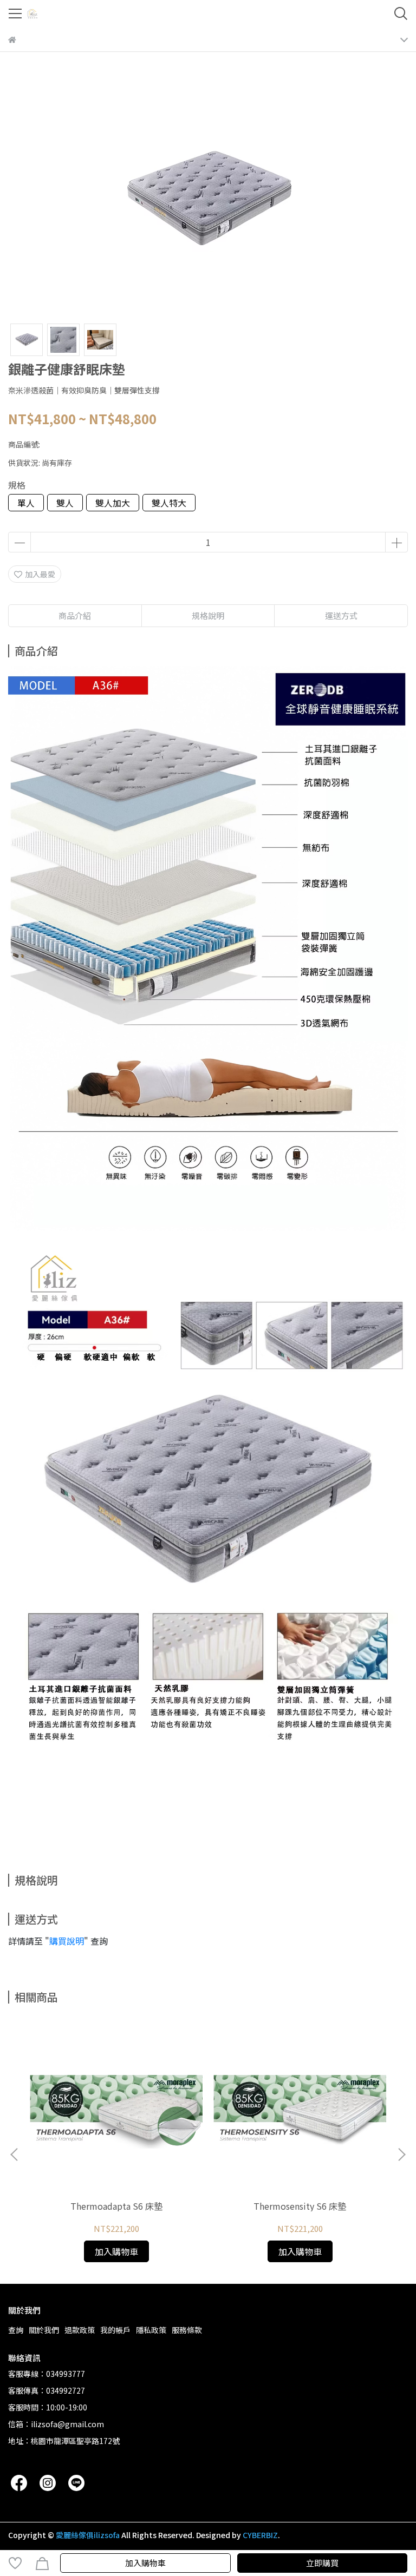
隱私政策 (151, 2330)
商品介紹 (75, 615)
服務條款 (187, 2330)
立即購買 (322, 2563)
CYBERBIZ (260, 2535)
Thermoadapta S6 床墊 (116, 2206)
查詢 (16, 2330)
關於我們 (44, 2330)
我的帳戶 (115, 2330)
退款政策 (80, 2330)
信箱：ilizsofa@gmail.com (56, 2424)
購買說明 (67, 1941)
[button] (401, 2155)
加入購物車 (145, 2563)
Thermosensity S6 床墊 (300, 2206)
